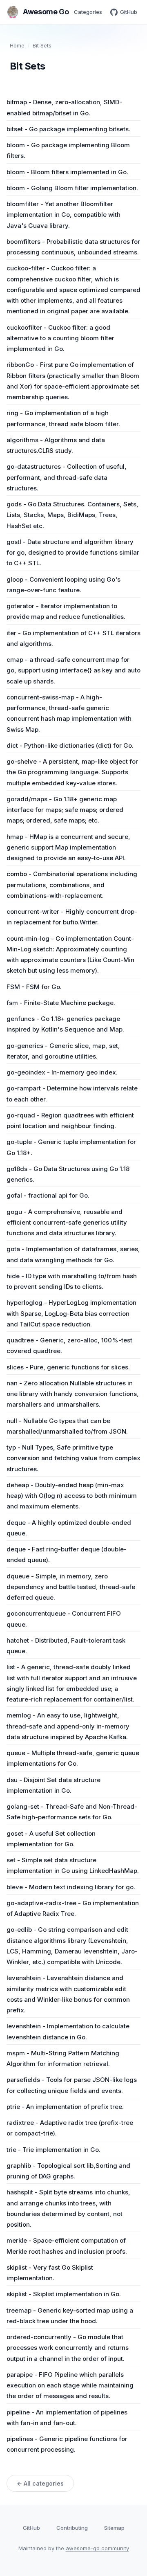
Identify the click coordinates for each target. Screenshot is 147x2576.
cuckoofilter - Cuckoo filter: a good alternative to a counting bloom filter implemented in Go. (60, 338)
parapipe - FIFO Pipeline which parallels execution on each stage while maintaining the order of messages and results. (70, 2385)
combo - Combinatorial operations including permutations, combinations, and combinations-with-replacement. (72, 885)
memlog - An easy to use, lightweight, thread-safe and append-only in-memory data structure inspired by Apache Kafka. (68, 1726)
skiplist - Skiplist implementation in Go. (64, 2294)
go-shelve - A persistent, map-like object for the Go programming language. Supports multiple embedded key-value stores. (72, 772)
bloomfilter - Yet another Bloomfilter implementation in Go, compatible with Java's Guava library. (63, 215)
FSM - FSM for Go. (34, 987)
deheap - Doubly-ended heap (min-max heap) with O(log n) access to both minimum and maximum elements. (72, 1496)
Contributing (72, 2528)
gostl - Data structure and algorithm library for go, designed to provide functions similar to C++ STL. (73, 553)
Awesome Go (46, 12)
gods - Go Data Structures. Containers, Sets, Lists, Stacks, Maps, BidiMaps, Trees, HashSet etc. (72, 515)
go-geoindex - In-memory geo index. (62, 1072)
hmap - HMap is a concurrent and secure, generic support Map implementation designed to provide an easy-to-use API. (68, 847)
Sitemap (114, 2528)
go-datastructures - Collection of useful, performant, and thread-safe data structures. (67, 477)
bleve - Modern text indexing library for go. (71, 1887)
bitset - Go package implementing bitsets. (68, 129)
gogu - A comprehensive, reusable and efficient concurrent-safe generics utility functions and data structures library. (67, 1223)
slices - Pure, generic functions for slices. (68, 1367)
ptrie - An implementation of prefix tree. (65, 2107)
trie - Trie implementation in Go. (53, 2150)
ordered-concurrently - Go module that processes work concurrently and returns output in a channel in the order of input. (68, 2348)
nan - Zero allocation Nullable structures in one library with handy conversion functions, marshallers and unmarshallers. (73, 1394)
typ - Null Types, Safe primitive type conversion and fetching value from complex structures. (73, 1458)
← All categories (40, 2483)
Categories (88, 12)
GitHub (129, 12)
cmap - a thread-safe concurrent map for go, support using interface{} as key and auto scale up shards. (73, 670)
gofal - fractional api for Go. (48, 1195)
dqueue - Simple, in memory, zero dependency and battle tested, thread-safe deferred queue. (71, 1587)
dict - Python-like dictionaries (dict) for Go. (70, 745)
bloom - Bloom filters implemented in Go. (67, 172)
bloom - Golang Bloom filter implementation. (72, 188)
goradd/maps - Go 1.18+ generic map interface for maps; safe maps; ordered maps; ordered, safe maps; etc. (65, 810)
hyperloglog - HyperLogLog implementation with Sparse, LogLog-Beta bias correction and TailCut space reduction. (71, 1313)
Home (17, 45)
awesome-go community (97, 2548)
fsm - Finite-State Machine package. (61, 1003)
